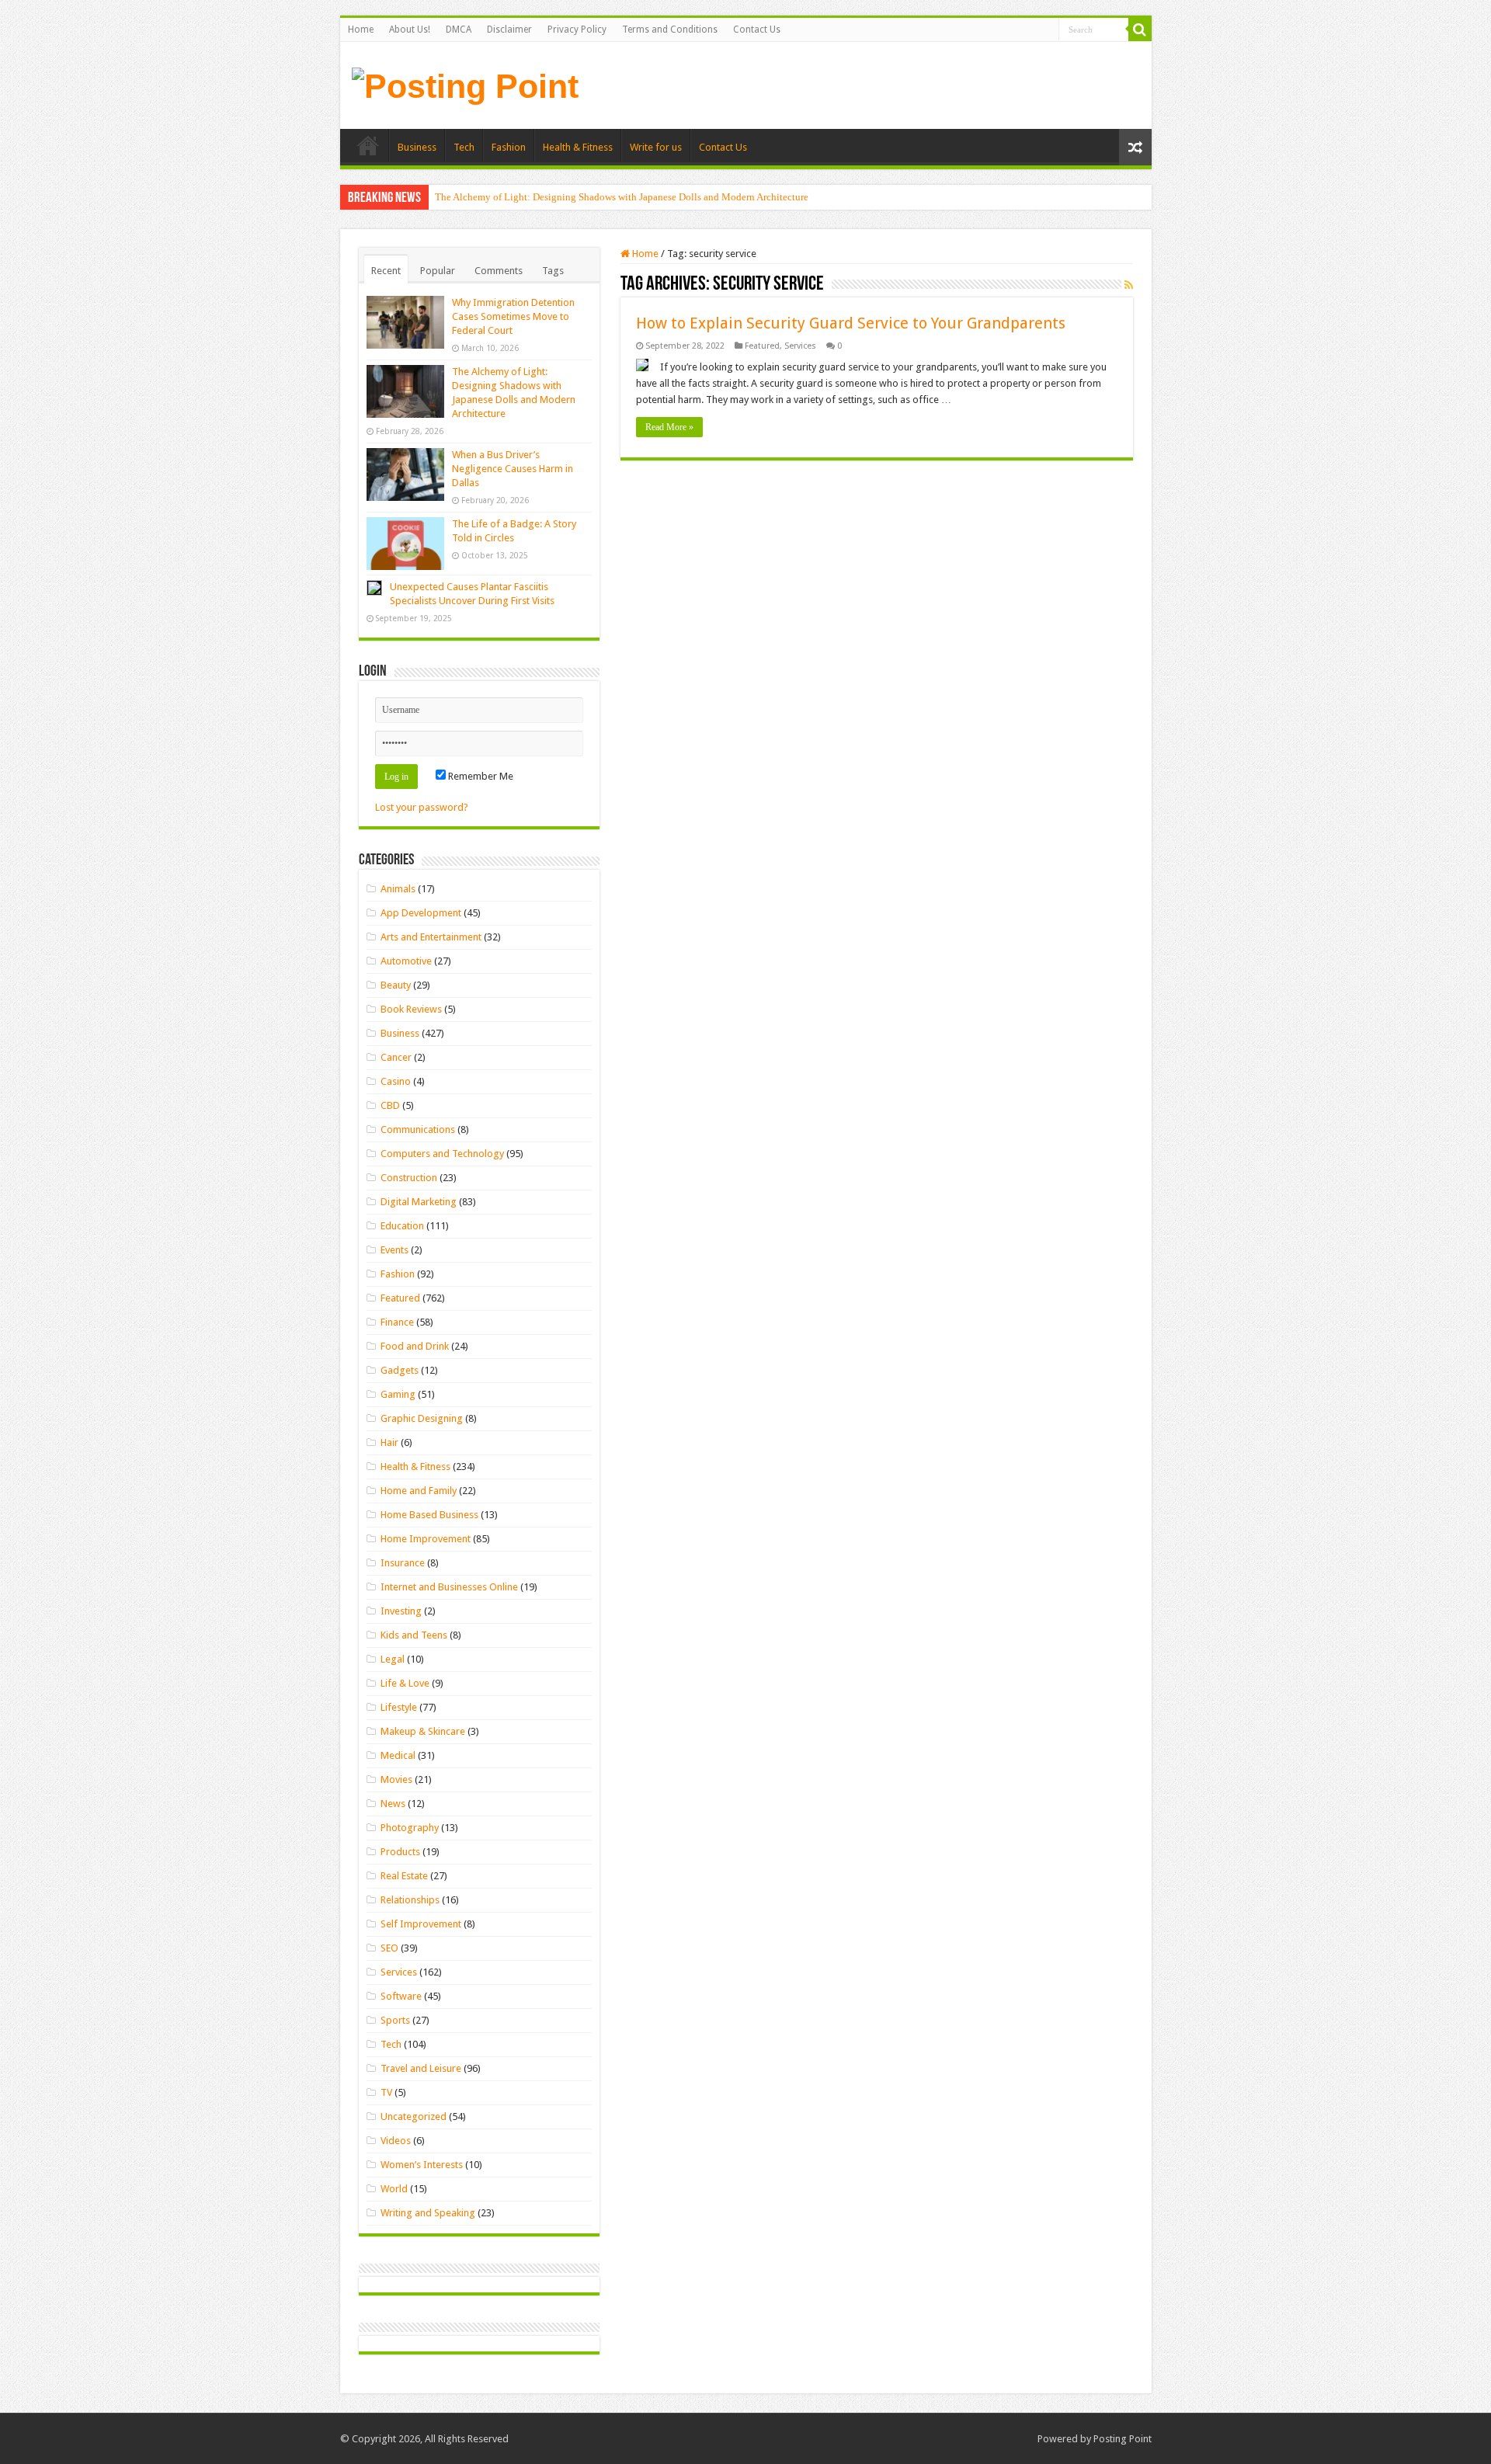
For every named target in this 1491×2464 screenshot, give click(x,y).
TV (386, 2092)
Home (361, 30)
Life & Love (405, 1683)
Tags (553, 271)
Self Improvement (421, 1924)
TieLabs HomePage (368, 145)
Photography (410, 1828)
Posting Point (1123, 2439)
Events (394, 1250)
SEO (389, 1948)
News (393, 1804)
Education (402, 1226)
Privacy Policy (577, 30)
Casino (396, 1081)
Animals (398, 889)
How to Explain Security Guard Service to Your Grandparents (851, 323)
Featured (762, 346)
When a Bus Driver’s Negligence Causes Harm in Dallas (513, 469)
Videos (396, 2141)
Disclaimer (509, 30)
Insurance (403, 1563)
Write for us (656, 147)
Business (417, 147)
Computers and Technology (442, 1154)
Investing (401, 1611)
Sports (395, 2020)
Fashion (509, 147)
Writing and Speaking (428, 2213)
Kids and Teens (414, 1635)
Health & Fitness (578, 147)
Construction (409, 1178)
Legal (393, 1659)
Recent (386, 271)
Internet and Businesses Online (449, 1587)
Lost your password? (422, 807)
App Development (421, 913)
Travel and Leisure (421, 2068)
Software (401, 1996)
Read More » (669, 427)
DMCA (459, 30)
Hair (389, 1442)
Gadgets (400, 1370)
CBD (390, 1105)
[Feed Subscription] (1129, 285)
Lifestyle (399, 1707)
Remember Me (480, 776)
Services (800, 346)
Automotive (406, 961)
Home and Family (419, 1491)
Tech (464, 147)
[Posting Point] (465, 84)
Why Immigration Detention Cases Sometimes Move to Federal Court (513, 316)
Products (400, 1852)
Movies (396, 1779)
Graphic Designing (422, 1418)
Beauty (396, 985)
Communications (418, 1129)
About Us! (410, 30)
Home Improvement (426, 1539)
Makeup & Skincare (423, 1731)
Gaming (398, 1394)
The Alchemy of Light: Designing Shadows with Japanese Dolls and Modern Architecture (622, 197)
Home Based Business (429, 1515)
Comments (499, 271)
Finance (397, 1322)
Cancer (396, 1057)
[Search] (1140, 30)
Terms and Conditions (670, 30)
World (394, 2189)
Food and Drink (415, 1346)
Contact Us (757, 30)
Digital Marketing (419, 1202)
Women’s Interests (422, 2165)
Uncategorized (414, 2116)
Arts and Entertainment (431, 937)
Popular (438, 271)
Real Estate (404, 1876)
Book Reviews (411, 1009)
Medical (398, 1755)
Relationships (410, 1900)
